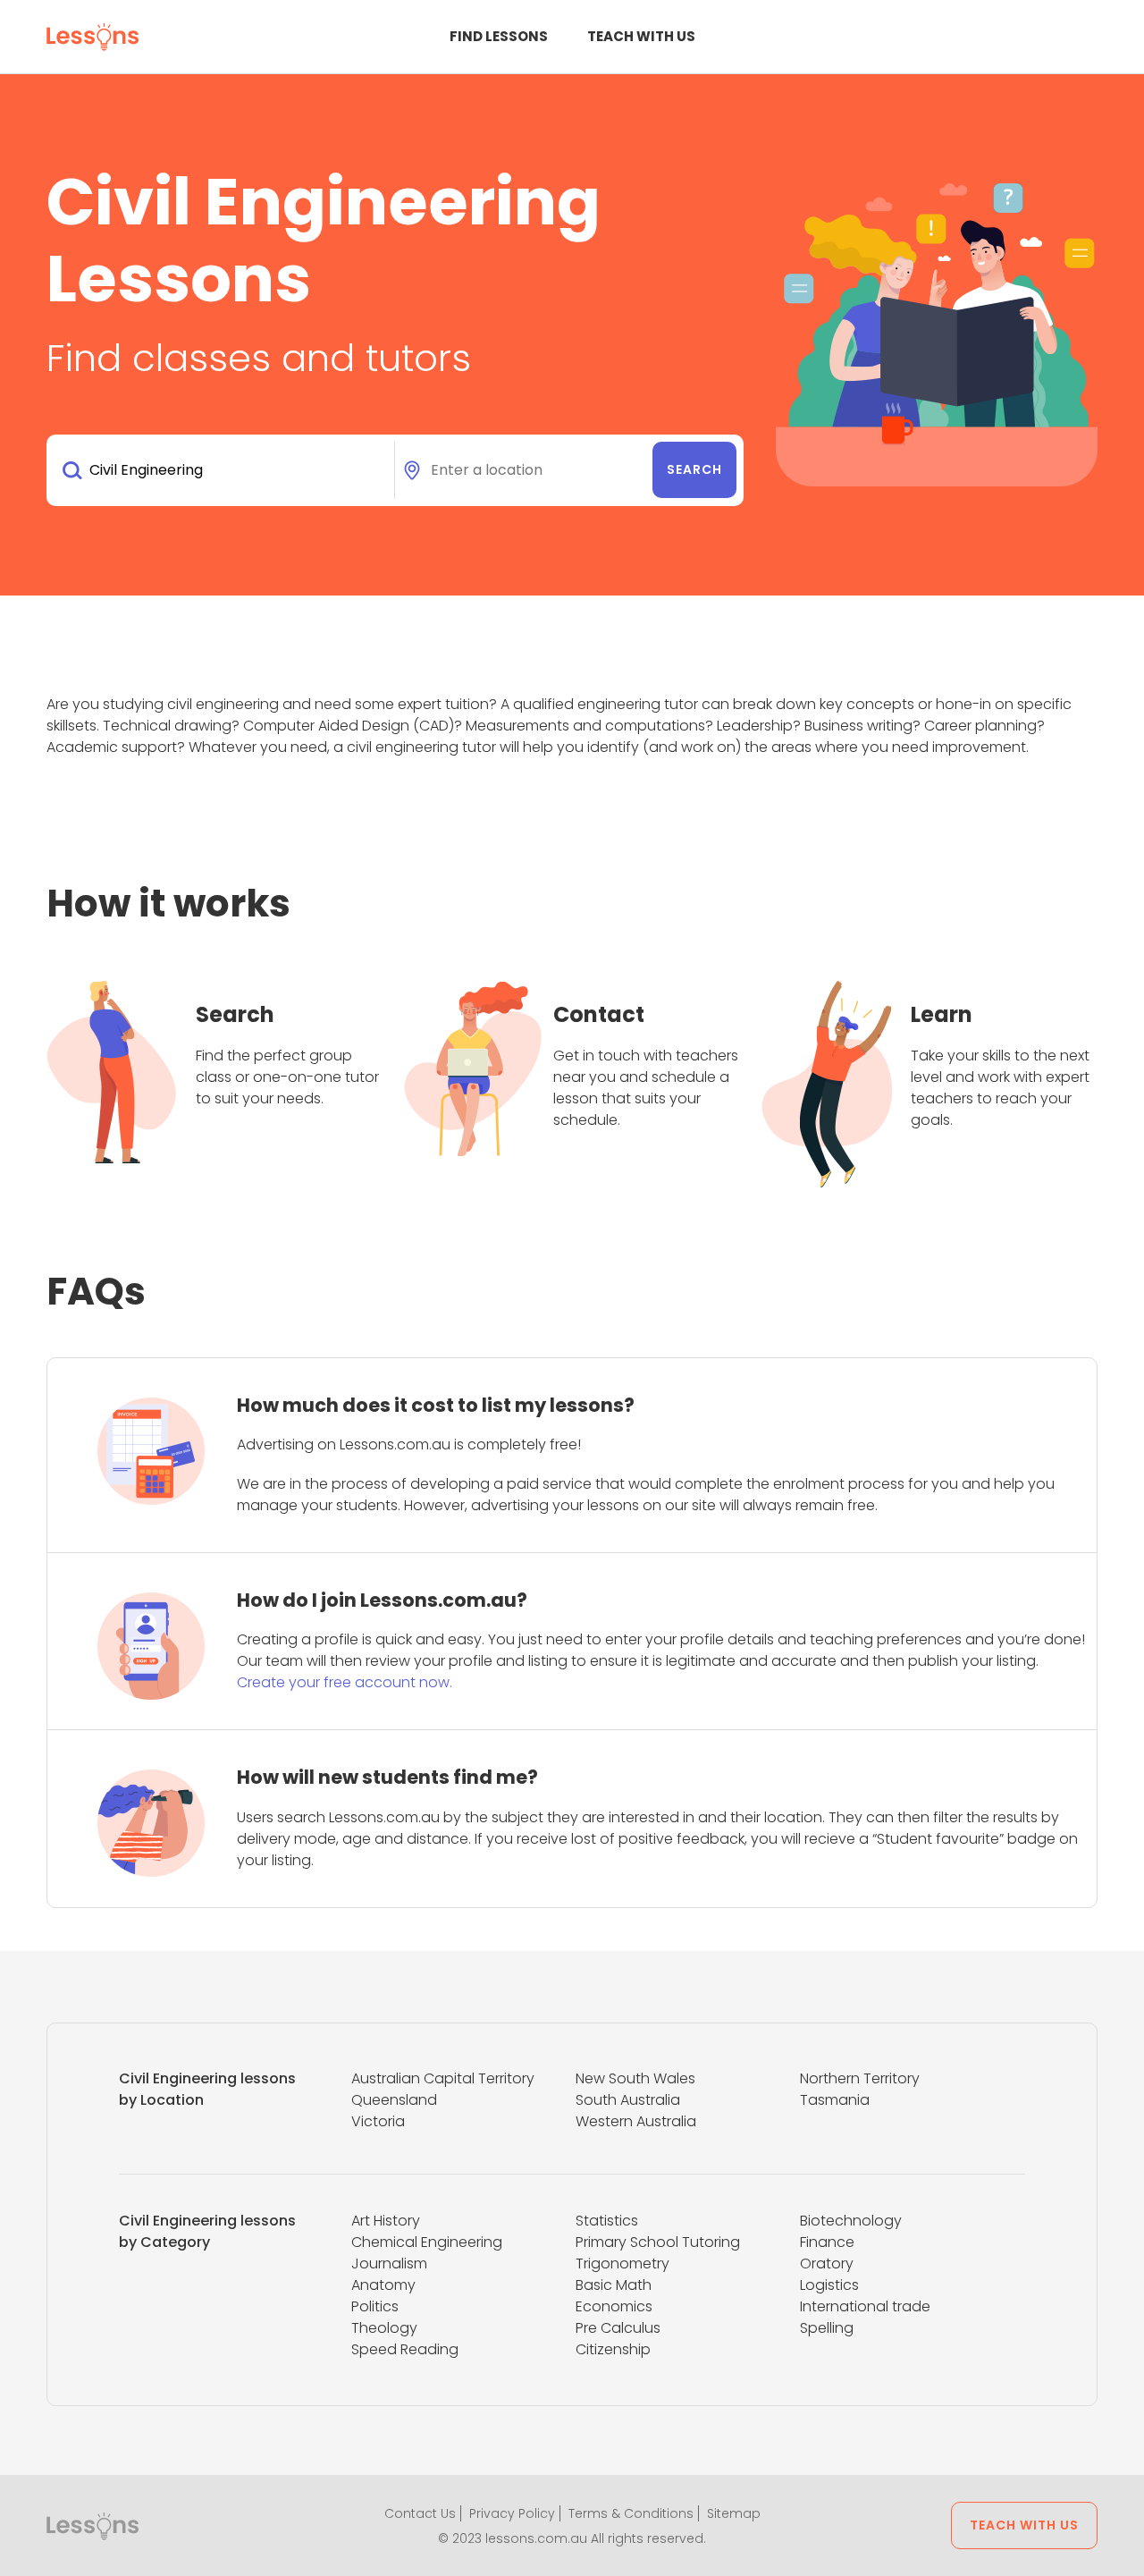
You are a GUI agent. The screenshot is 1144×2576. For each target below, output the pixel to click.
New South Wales (635, 2078)
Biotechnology (851, 2221)
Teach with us (641, 36)
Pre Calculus (618, 2328)
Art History (386, 2221)
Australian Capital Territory (443, 2078)
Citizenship (613, 2349)
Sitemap (734, 2513)
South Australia (628, 2100)
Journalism (389, 2264)
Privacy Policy (512, 2513)
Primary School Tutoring (658, 2242)
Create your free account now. (345, 1682)
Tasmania (835, 2100)
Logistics (829, 2285)
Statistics (607, 2221)
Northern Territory (860, 2078)
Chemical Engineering (427, 2242)
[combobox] (224, 470)
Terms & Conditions (631, 2513)
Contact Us (420, 2513)
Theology (384, 2328)
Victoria (378, 2121)
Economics (614, 2306)
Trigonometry (622, 2264)
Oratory (827, 2264)
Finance (827, 2242)
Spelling (827, 2328)
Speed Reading (405, 2349)
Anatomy (383, 2285)
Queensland (394, 2100)
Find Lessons (499, 36)
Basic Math (614, 2285)
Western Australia (636, 2121)
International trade (865, 2306)
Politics (375, 2306)
